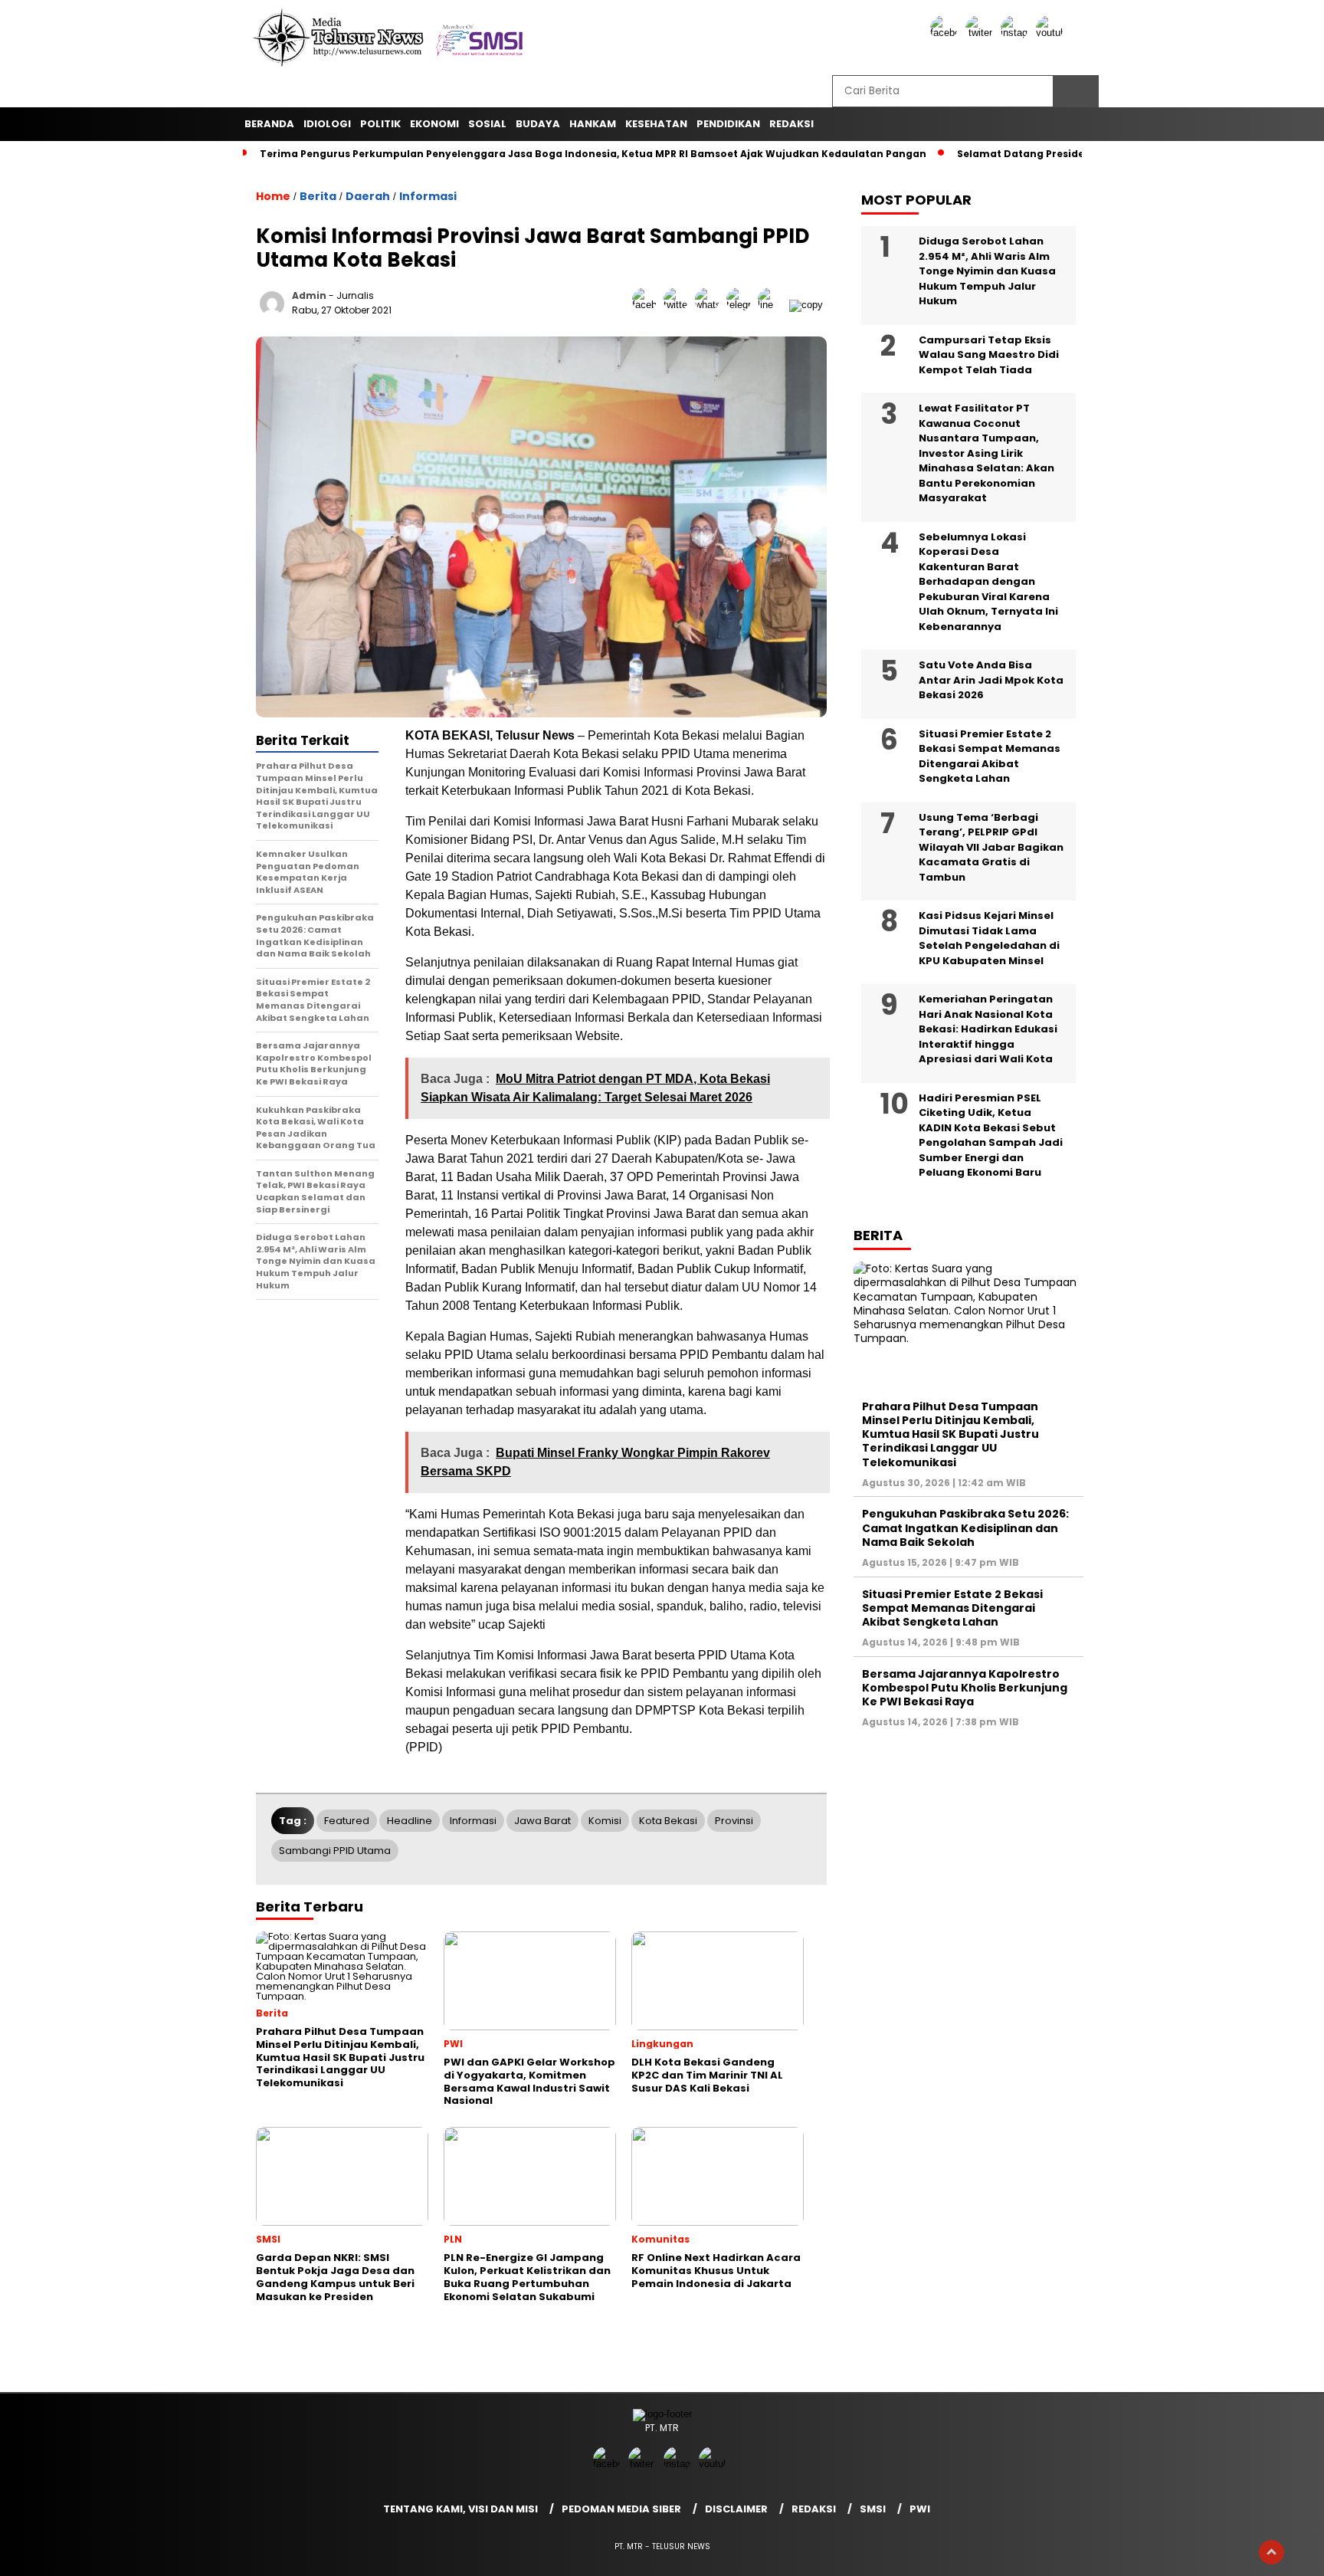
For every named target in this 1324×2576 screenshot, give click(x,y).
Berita (318, 196)
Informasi (428, 196)
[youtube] (1052, 33)
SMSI (873, 2509)
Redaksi (814, 2509)
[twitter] (982, 33)
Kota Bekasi (668, 1821)
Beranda (269, 124)
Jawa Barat (542, 1821)
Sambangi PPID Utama (335, 1851)
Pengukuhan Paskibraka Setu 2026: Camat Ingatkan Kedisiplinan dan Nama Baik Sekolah (965, 1528)
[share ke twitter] (679, 305)
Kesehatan (656, 124)
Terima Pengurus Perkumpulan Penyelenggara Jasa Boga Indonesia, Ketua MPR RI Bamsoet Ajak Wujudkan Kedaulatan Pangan (593, 154)
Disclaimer (736, 2509)
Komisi (605, 1821)
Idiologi (327, 124)
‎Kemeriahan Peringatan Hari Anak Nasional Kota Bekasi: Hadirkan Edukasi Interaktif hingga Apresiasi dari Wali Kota (988, 1029)
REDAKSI (791, 124)
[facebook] (946, 33)
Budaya (538, 124)
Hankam (593, 124)
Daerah (368, 196)
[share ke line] (773, 305)
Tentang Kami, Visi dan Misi (460, 2509)
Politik (380, 124)
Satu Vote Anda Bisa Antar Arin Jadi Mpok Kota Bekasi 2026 (991, 680)
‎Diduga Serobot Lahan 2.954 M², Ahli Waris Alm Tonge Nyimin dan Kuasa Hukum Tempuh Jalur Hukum (987, 271)
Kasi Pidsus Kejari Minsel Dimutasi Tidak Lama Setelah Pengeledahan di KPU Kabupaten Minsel (989, 938)
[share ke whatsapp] (711, 305)
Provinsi (734, 1821)
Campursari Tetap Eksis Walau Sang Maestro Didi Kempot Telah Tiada (989, 355)
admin (309, 295)
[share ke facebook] (648, 305)
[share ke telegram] (742, 305)
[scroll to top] (1272, 2552)
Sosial (487, 124)
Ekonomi (434, 124)
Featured (347, 1821)
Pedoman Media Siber (621, 2509)
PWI (920, 2509)
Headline (410, 1821)
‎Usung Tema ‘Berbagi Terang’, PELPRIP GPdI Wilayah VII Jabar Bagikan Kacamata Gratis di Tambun (991, 847)
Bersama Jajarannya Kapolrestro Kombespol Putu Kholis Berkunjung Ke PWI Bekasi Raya (965, 1688)
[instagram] (1017, 33)
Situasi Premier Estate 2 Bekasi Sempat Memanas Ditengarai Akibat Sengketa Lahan (990, 756)
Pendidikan (728, 124)
